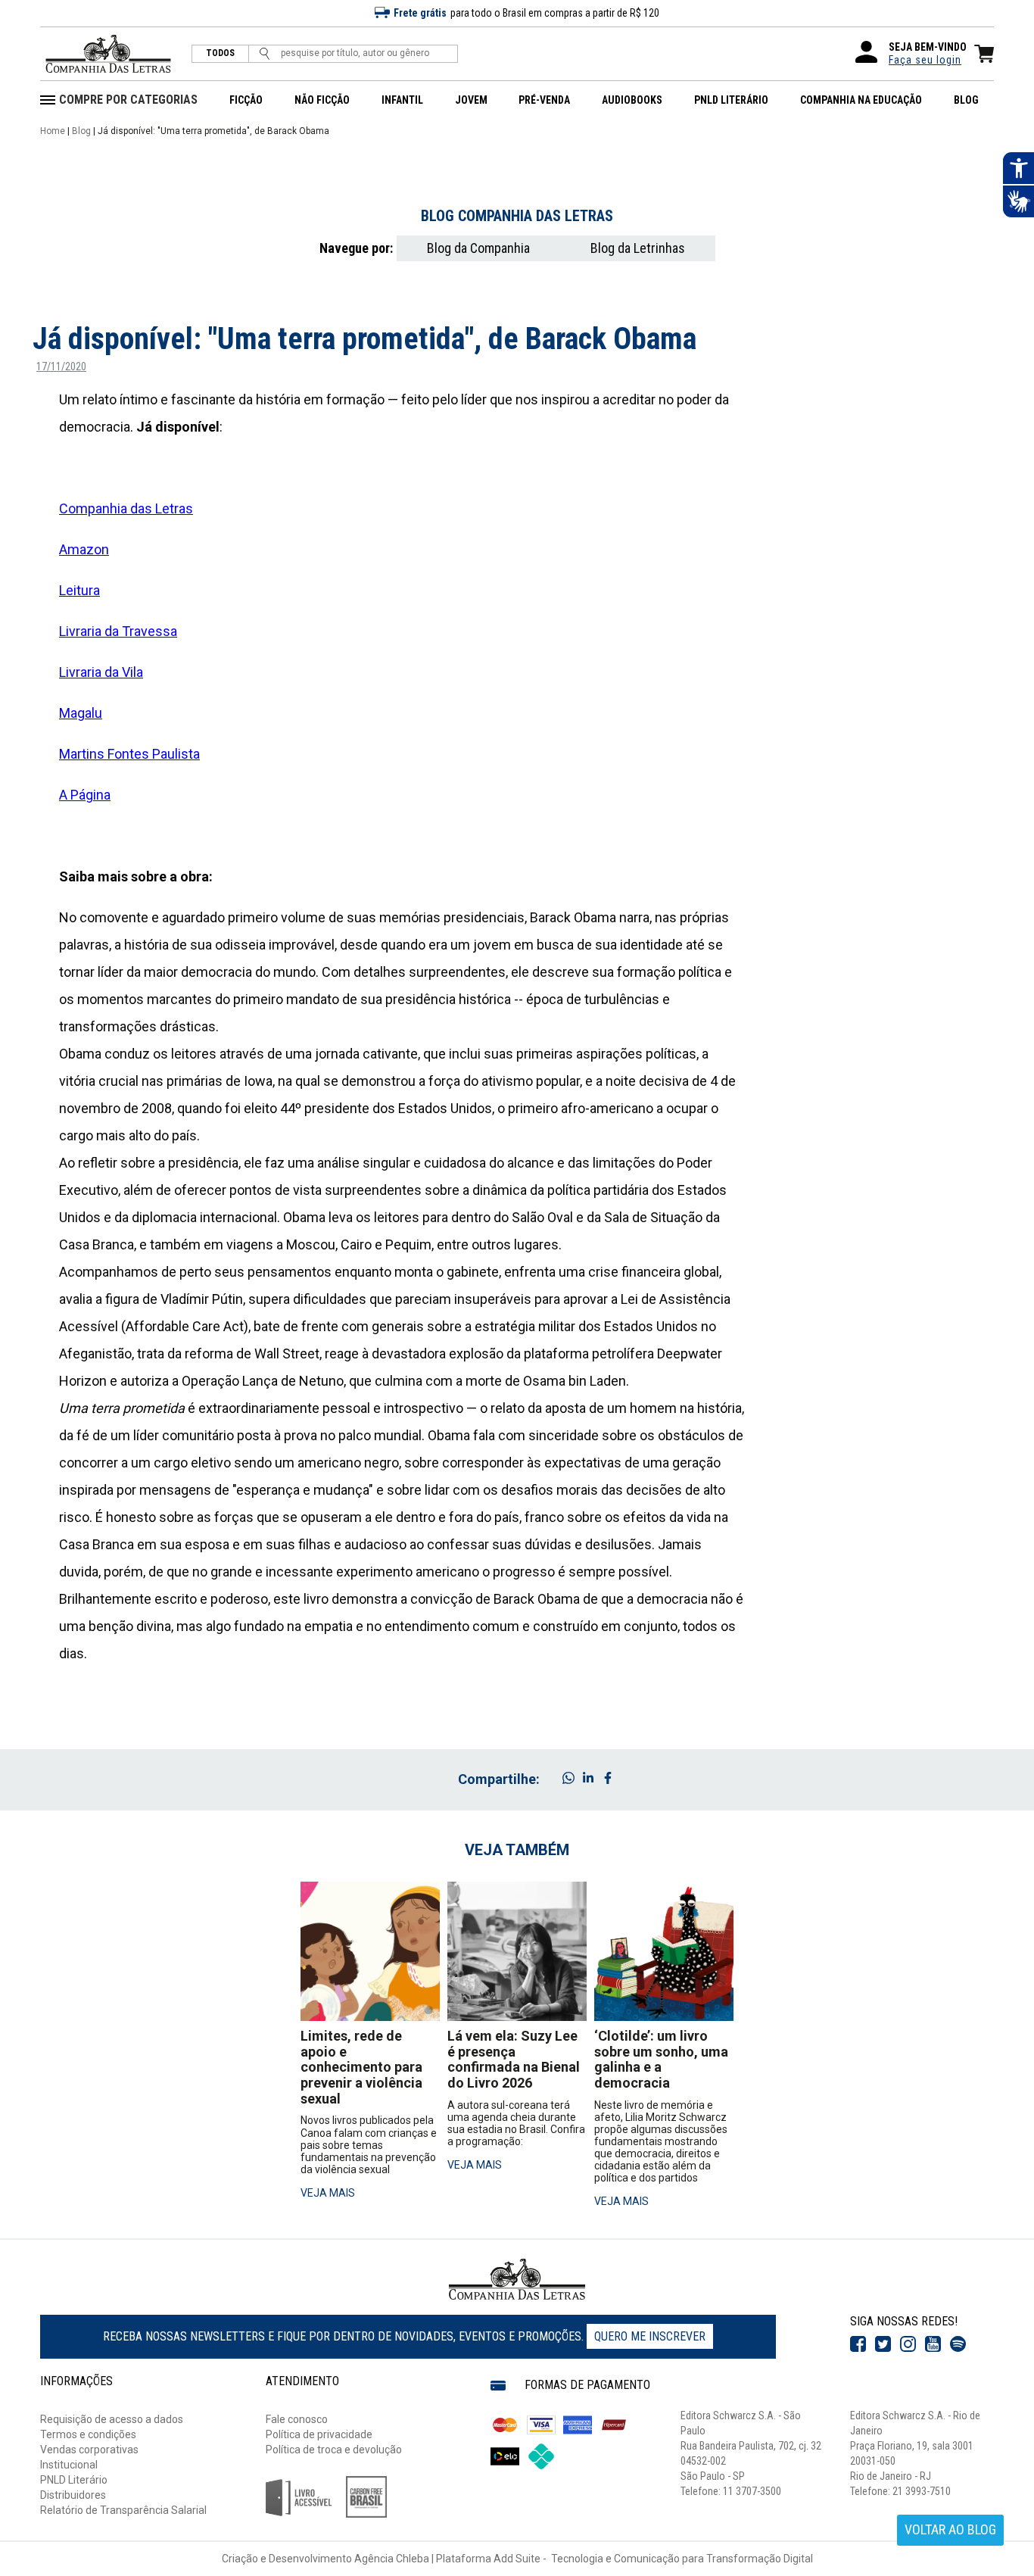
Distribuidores (73, 2495)
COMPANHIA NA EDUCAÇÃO (861, 100)
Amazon (84, 549)
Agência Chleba (392, 2559)
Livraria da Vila (101, 672)
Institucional (69, 2465)
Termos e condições (88, 2434)
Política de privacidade (319, 2434)
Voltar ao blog (950, 2529)
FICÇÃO (246, 100)
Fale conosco (297, 2419)
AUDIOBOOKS (632, 100)
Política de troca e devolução (334, 2450)
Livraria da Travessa (118, 631)
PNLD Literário (74, 2480)
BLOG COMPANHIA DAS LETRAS (517, 216)
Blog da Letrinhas (638, 248)
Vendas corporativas (89, 2450)
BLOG (966, 100)
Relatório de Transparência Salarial (123, 2510)
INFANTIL (402, 100)
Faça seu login (925, 60)
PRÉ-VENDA (544, 100)
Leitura (79, 590)
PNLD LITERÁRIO (731, 100)
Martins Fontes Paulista (129, 754)
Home (53, 131)
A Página (85, 795)
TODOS (220, 53)
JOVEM (471, 100)
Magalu (81, 713)
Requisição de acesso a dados (112, 2419)
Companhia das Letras (126, 508)
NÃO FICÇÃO (322, 100)
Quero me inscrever (650, 2336)
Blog (81, 131)
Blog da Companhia (478, 248)
